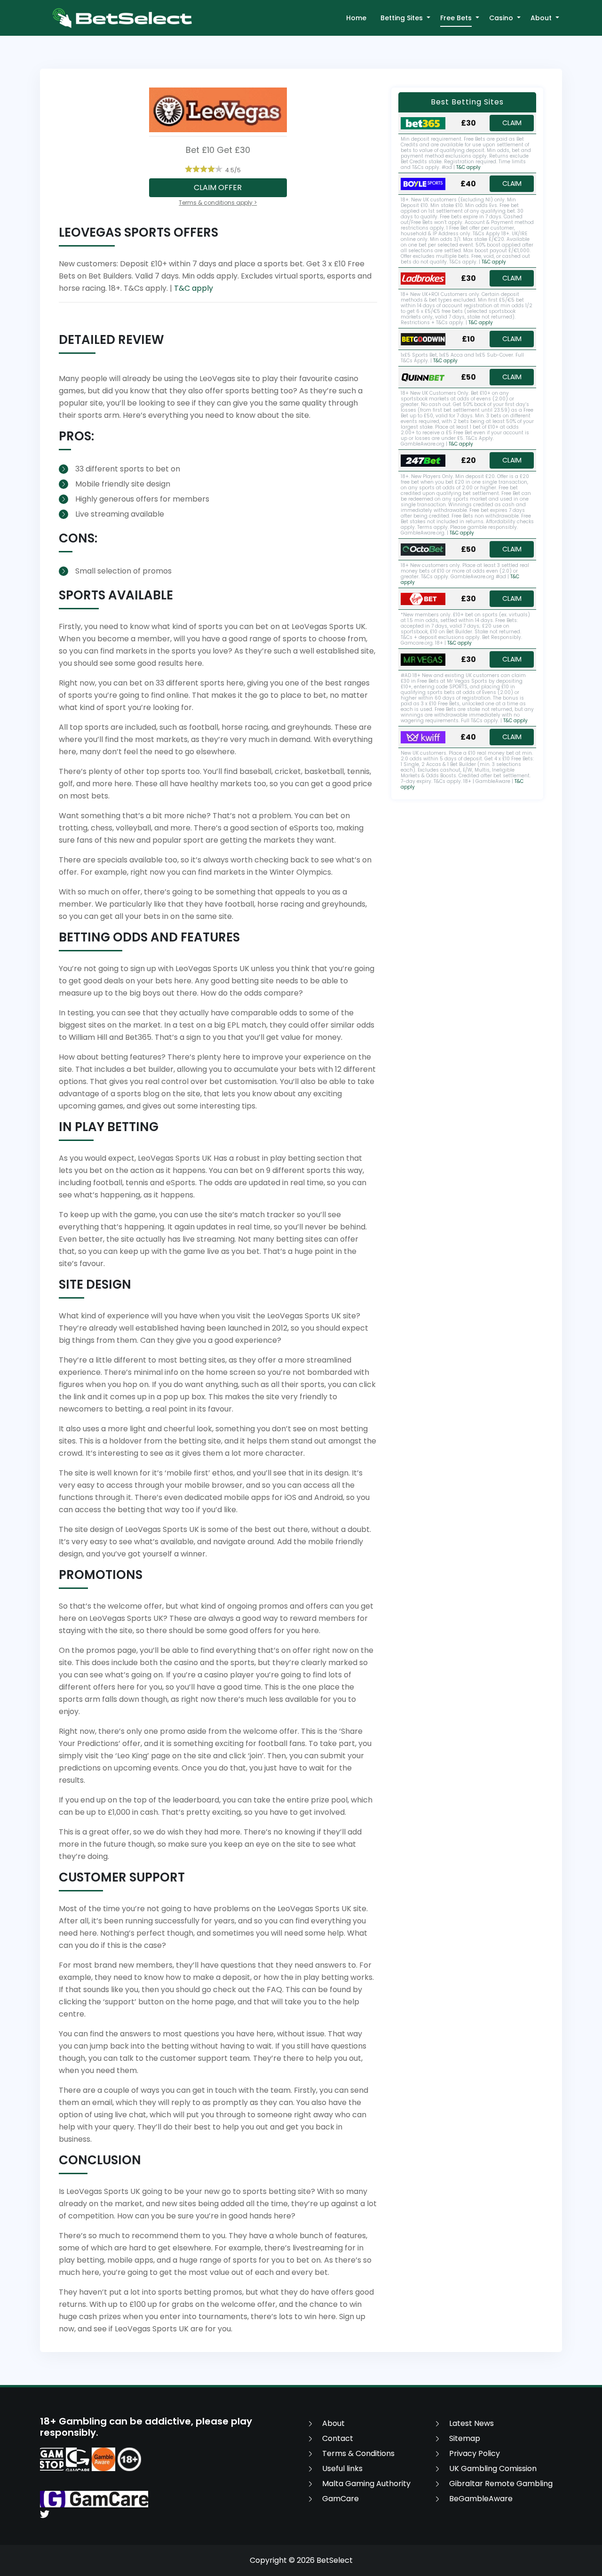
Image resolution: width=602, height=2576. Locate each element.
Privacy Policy (475, 2453)
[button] (428, 18)
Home (356, 18)
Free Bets (456, 18)
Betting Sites (402, 18)
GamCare (341, 2499)
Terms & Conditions (358, 2453)
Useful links (342, 2468)
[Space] (52, 2459)
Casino (501, 18)
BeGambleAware (481, 2499)
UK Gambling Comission (493, 2468)
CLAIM (512, 123)
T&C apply (194, 288)
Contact (338, 2438)
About (541, 18)
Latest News (471, 2423)
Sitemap (465, 2438)
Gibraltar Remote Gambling (501, 2484)
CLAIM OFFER (218, 187)
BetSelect (335, 2560)
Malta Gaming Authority (366, 2484)
